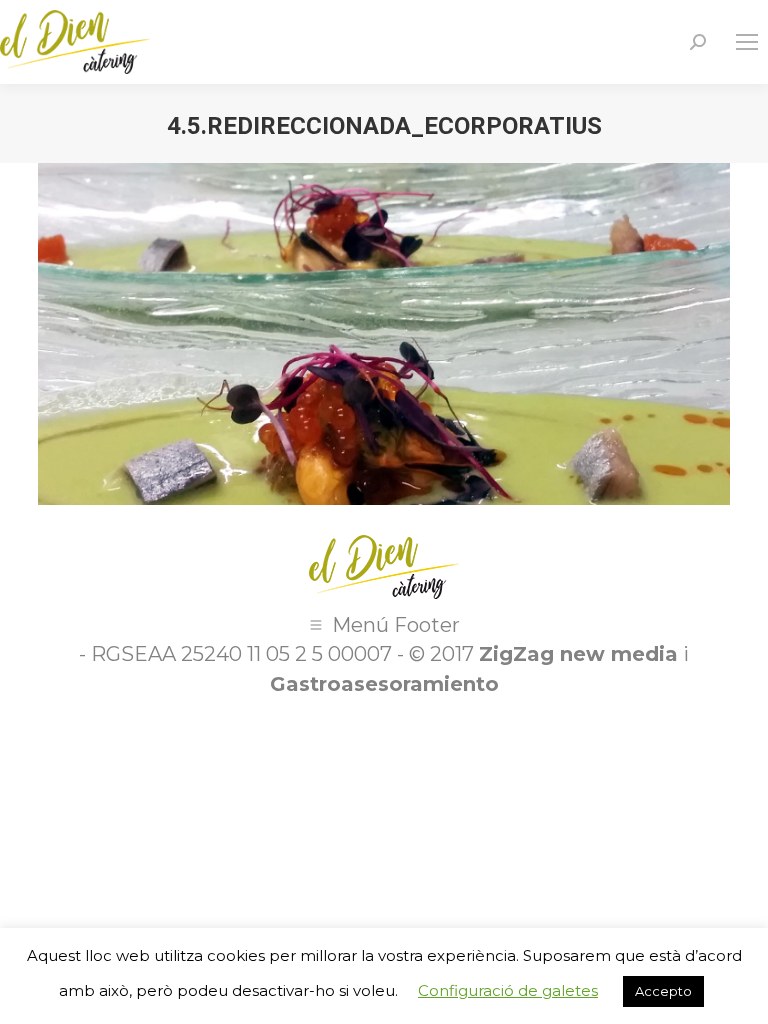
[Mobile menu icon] (747, 42)
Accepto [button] (663, 991)
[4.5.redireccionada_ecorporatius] (383, 333)
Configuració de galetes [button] (508, 990)
